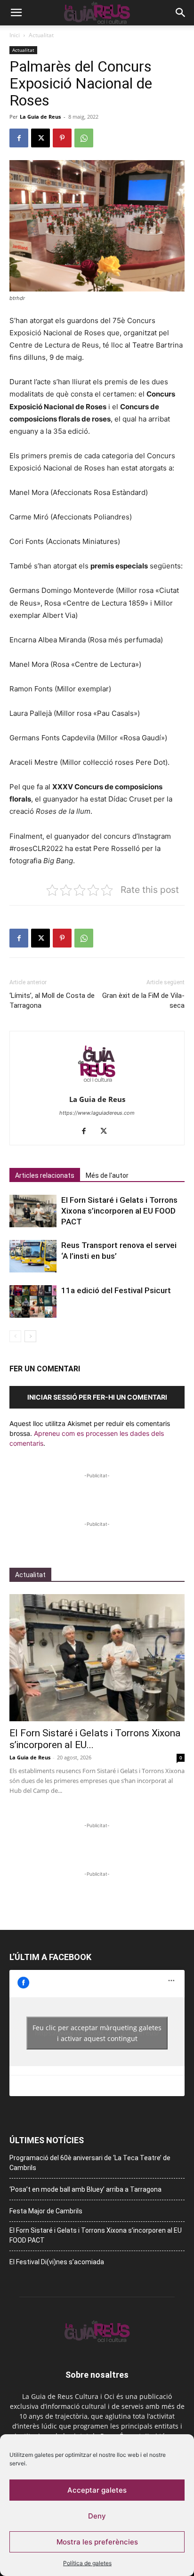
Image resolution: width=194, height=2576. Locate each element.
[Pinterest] (62, 138)
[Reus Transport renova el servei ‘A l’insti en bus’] (33, 1256)
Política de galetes (87, 2563)
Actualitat (41, 35)
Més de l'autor (107, 1175)
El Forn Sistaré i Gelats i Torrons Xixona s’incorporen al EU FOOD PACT (119, 1211)
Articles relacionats (45, 1175)
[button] (16, 13)
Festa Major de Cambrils (46, 2211)
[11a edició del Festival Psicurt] (33, 1301)
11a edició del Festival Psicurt (116, 1290)
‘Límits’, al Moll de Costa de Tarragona (52, 1000)
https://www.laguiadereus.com (97, 1113)
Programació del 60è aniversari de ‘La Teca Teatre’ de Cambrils (90, 2163)
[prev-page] (15, 1336)
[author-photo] (97, 1086)
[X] (40, 138)
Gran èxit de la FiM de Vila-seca (143, 1000)
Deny (97, 2516)
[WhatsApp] (84, 138)
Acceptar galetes (97, 2490)
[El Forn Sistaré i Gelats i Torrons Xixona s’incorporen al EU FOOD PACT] (33, 1211)
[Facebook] (19, 138)
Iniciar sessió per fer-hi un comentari (97, 1397)
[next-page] (30, 1336)
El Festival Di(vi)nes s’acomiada (57, 2262)
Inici (15, 35)
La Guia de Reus (40, 117)
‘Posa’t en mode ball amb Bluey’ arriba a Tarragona (85, 2189)
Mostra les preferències (97, 2542)
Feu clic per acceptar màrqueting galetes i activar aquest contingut (97, 2033)
